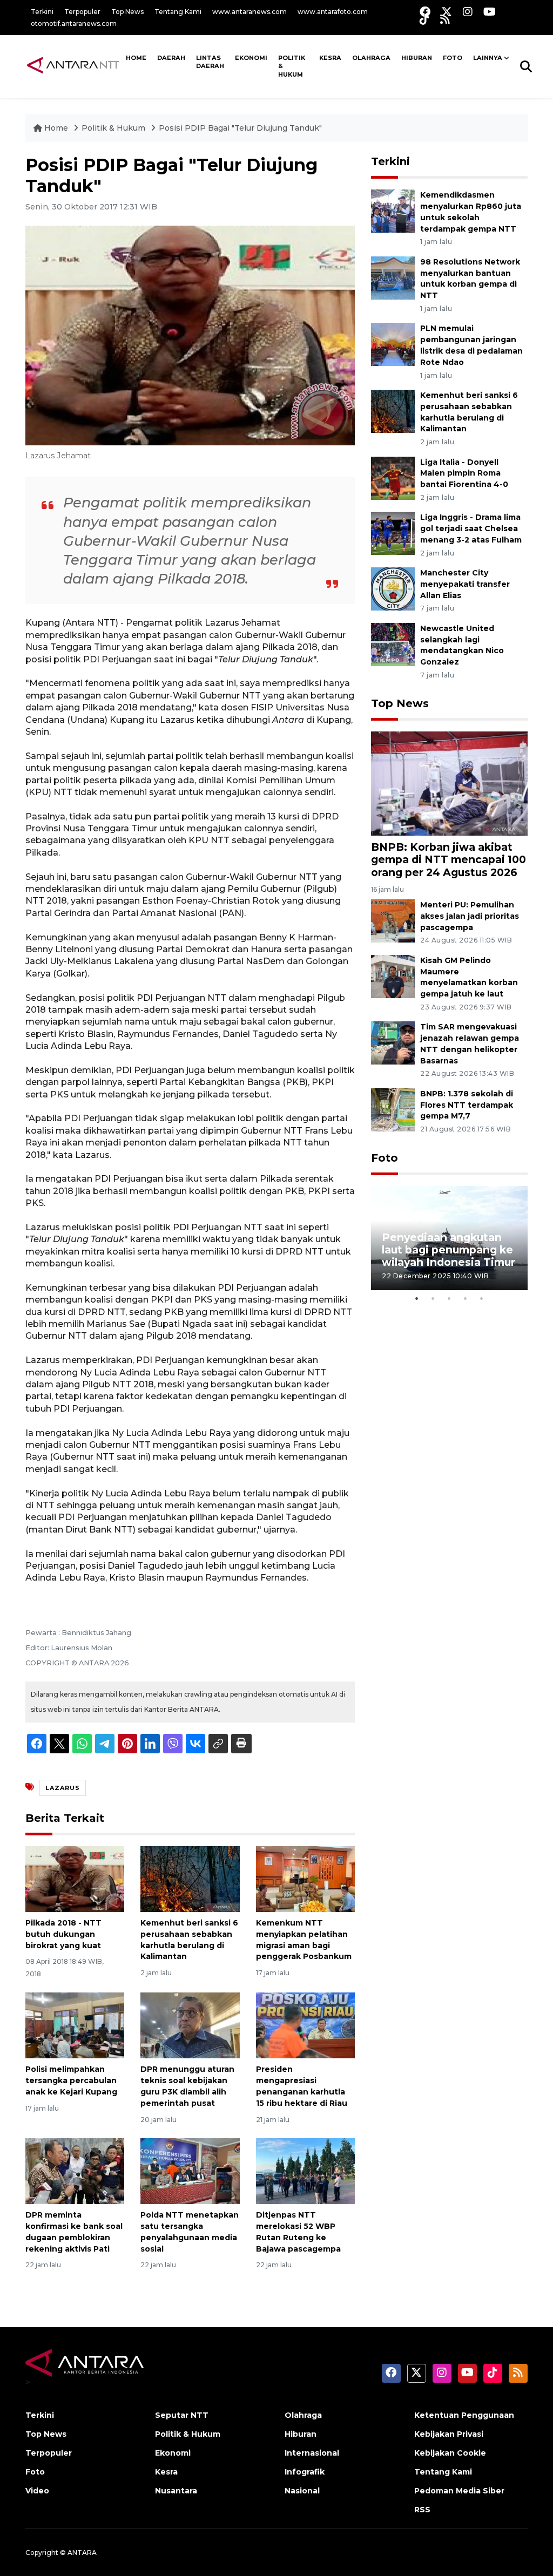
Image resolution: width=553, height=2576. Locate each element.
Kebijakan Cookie (450, 2453)
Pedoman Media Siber (459, 2491)
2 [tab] (433, 1298)
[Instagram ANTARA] (468, 12)
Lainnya (488, 58)
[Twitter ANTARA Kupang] (447, 12)
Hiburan (417, 58)
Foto (385, 1158)
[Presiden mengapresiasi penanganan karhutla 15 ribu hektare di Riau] (305, 2025)
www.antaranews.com (249, 12)
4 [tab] (466, 1298)
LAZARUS (63, 1788)
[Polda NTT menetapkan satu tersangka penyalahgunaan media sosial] (190, 2170)
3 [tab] (449, 1298)
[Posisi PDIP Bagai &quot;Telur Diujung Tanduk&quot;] (449, 783)
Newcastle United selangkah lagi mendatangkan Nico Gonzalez (462, 645)
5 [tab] (482, 1298)
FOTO (453, 58)
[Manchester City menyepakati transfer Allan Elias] (393, 588)
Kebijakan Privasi (449, 2434)
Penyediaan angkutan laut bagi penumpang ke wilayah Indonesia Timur (449, 1250)
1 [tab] (417, 1298)
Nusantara (176, 2491)
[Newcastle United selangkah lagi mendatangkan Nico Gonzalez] (393, 644)
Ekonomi (251, 58)
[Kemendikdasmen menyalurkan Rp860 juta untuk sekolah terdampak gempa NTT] (393, 210)
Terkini (42, 12)
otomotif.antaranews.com (74, 23)
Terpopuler (82, 12)
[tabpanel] (449, 1238)
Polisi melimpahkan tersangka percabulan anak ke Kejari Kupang (71, 2080)
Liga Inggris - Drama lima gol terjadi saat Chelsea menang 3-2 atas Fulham (471, 528)
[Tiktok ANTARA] (424, 19)
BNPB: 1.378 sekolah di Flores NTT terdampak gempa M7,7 (467, 1105)
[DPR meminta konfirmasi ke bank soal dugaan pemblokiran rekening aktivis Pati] (75, 2170)
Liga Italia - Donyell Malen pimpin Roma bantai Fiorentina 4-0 (464, 473)
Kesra (330, 58)
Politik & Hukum (292, 66)
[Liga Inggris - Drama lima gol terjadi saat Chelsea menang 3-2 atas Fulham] (393, 533)
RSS (422, 2510)
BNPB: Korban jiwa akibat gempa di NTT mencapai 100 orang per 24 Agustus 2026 (449, 859)
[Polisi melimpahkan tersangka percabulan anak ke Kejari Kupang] (75, 2025)
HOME (136, 58)
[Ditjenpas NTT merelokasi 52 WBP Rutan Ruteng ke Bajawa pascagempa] (305, 2170)
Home (56, 128)
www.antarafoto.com (333, 12)
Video (37, 2491)
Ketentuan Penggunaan (464, 2415)
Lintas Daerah (210, 62)
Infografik (305, 2472)
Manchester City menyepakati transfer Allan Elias (465, 584)
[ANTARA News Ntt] (73, 66)
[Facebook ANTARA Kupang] (425, 12)
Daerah (171, 58)
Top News (127, 12)
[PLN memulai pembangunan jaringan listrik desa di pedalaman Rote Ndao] (393, 344)
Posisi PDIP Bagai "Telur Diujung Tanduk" (240, 128)
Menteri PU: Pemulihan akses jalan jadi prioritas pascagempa (470, 916)
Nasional (302, 2491)
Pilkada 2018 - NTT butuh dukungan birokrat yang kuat (63, 1934)
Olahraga (371, 58)
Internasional (312, 2453)
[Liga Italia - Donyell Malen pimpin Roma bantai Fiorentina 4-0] (393, 477)
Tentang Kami (178, 12)
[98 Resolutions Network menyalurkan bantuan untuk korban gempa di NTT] (393, 277)
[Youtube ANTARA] (490, 12)
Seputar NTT (182, 2415)
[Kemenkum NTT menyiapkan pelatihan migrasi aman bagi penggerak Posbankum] (305, 1878)
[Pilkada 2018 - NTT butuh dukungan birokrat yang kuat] (75, 1878)
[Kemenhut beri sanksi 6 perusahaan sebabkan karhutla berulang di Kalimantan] (190, 1878)
